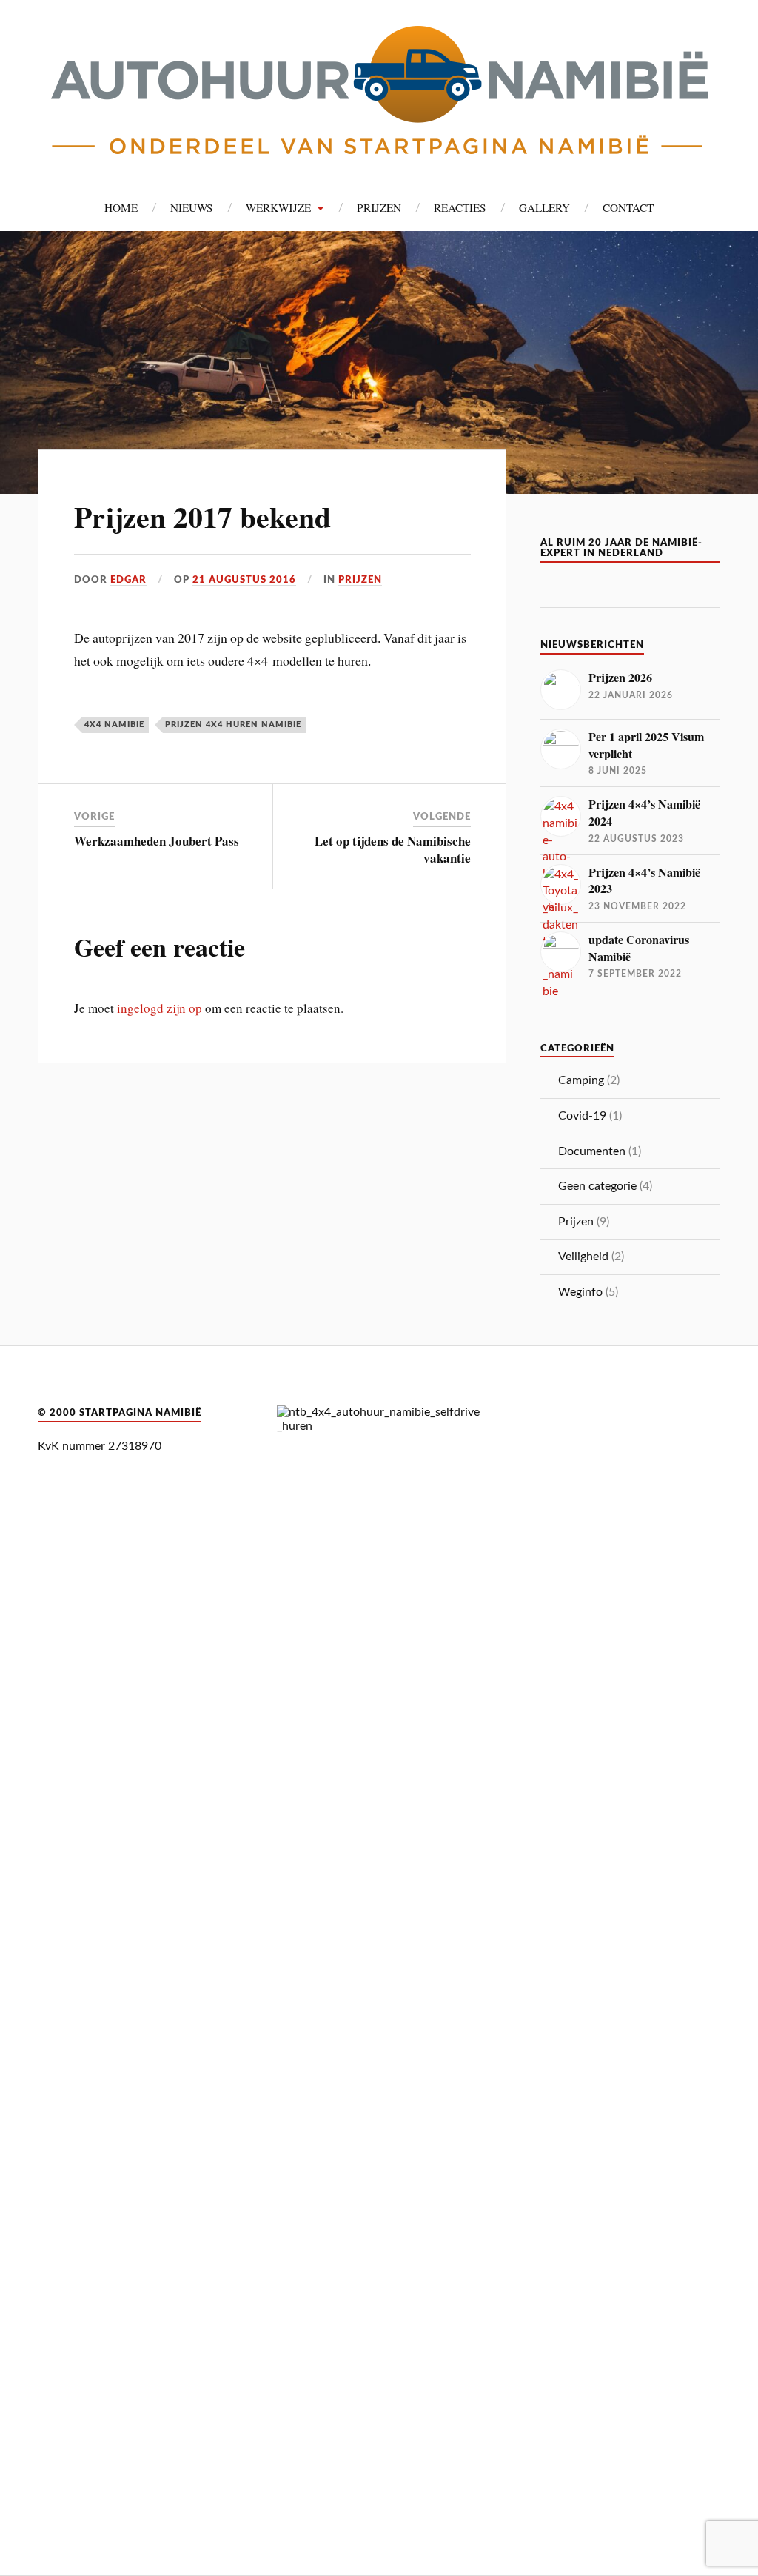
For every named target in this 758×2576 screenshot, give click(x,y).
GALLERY (544, 207)
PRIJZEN (379, 207)
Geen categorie (597, 1186)
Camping (581, 1080)
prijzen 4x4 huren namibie (233, 725)
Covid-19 (582, 1116)
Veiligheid (583, 1257)
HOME (121, 207)
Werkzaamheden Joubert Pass (157, 841)
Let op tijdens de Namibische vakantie (393, 849)
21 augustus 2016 (244, 580)
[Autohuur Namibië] (379, 90)
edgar (128, 580)
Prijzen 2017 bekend (202, 517)
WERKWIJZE (278, 207)
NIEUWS (192, 207)
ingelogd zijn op (160, 1008)
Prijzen (360, 580)
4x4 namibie (114, 725)
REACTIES (460, 207)
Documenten (592, 1151)
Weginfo (580, 1292)
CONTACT (628, 207)
